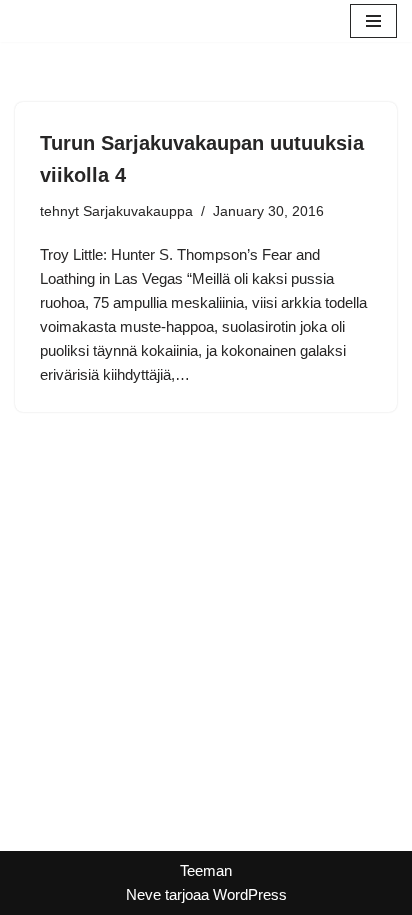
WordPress (250, 894)
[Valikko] (373, 21)
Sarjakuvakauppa (138, 211)
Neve (143, 894)
